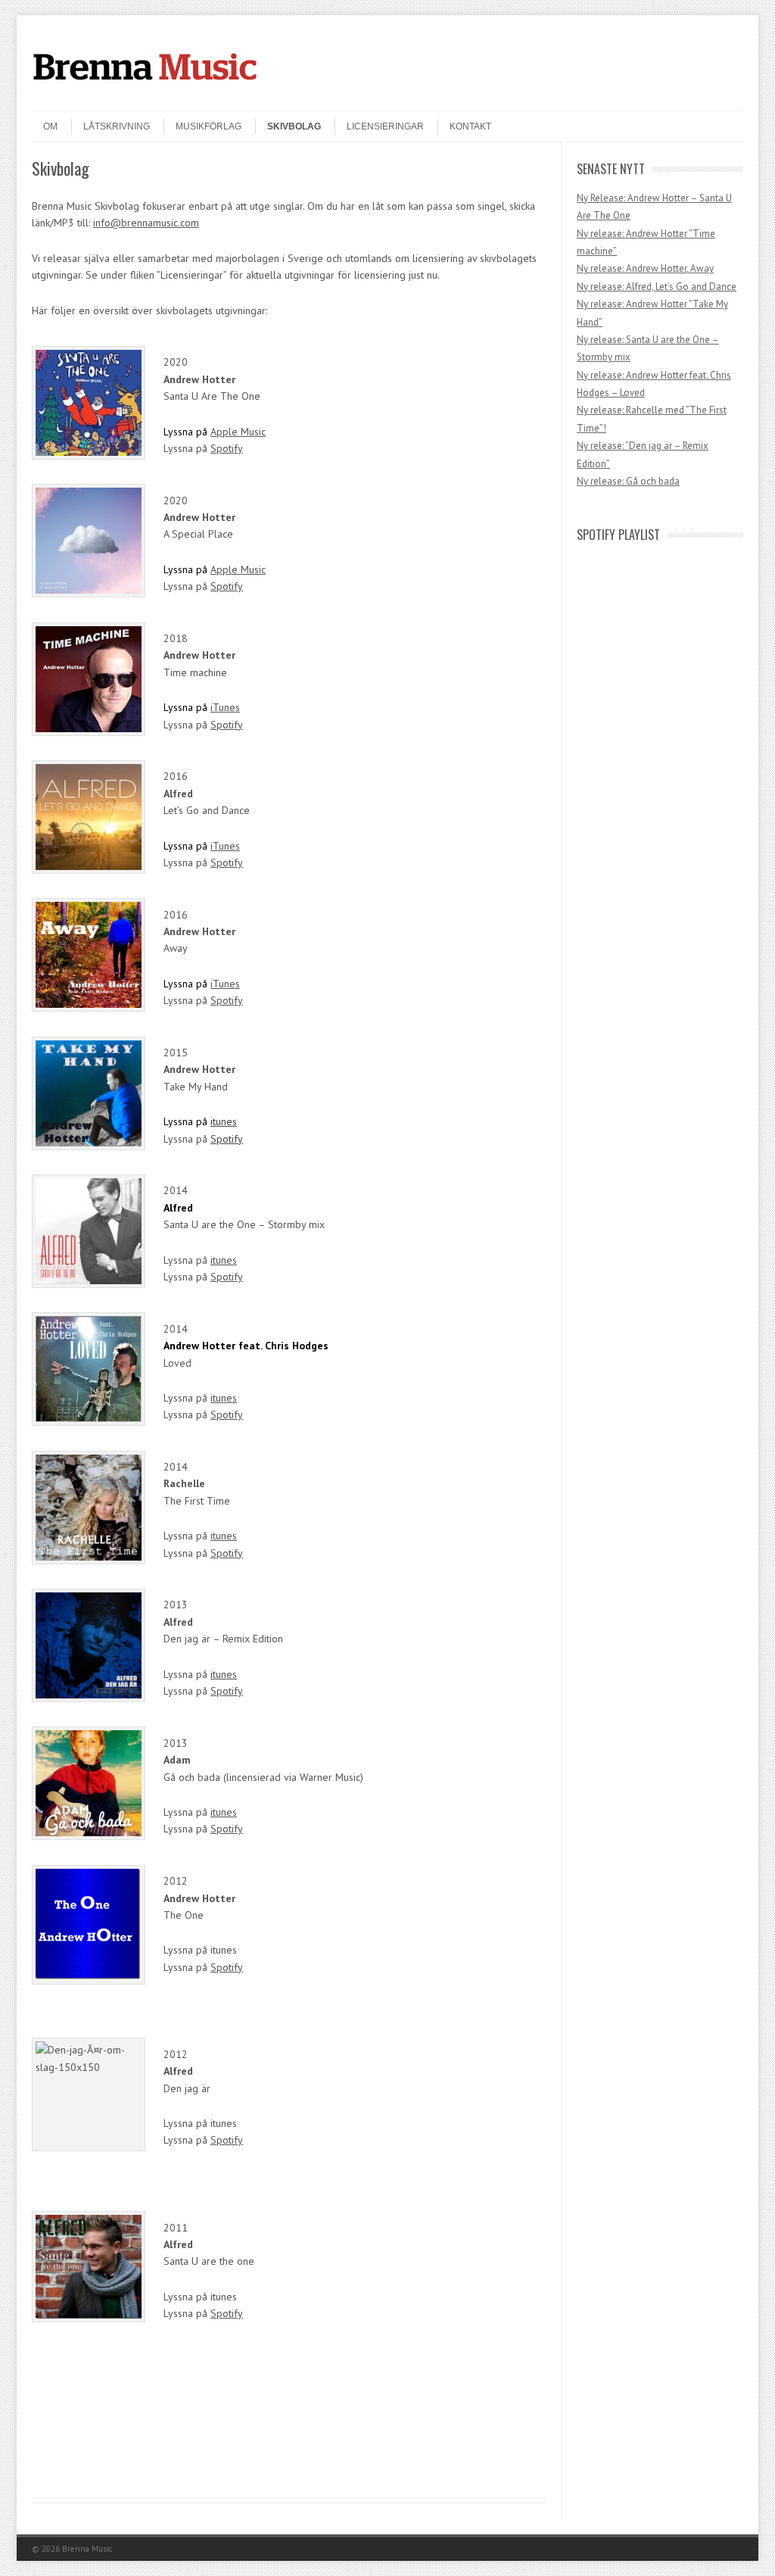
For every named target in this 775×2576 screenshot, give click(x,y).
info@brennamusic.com (146, 223)
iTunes (225, 707)
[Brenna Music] (145, 98)
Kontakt (470, 126)
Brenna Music (87, 2549)
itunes (224, 1121)
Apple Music (238, 432)
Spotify (227, 448)
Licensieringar (385, 126)
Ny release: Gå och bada (628, 481)
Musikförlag (209, 126)
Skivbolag (294, 126)
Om (50, 126)
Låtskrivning (117, 126)
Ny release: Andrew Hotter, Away (645, 268)
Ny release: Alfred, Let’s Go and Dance (657, 287)
